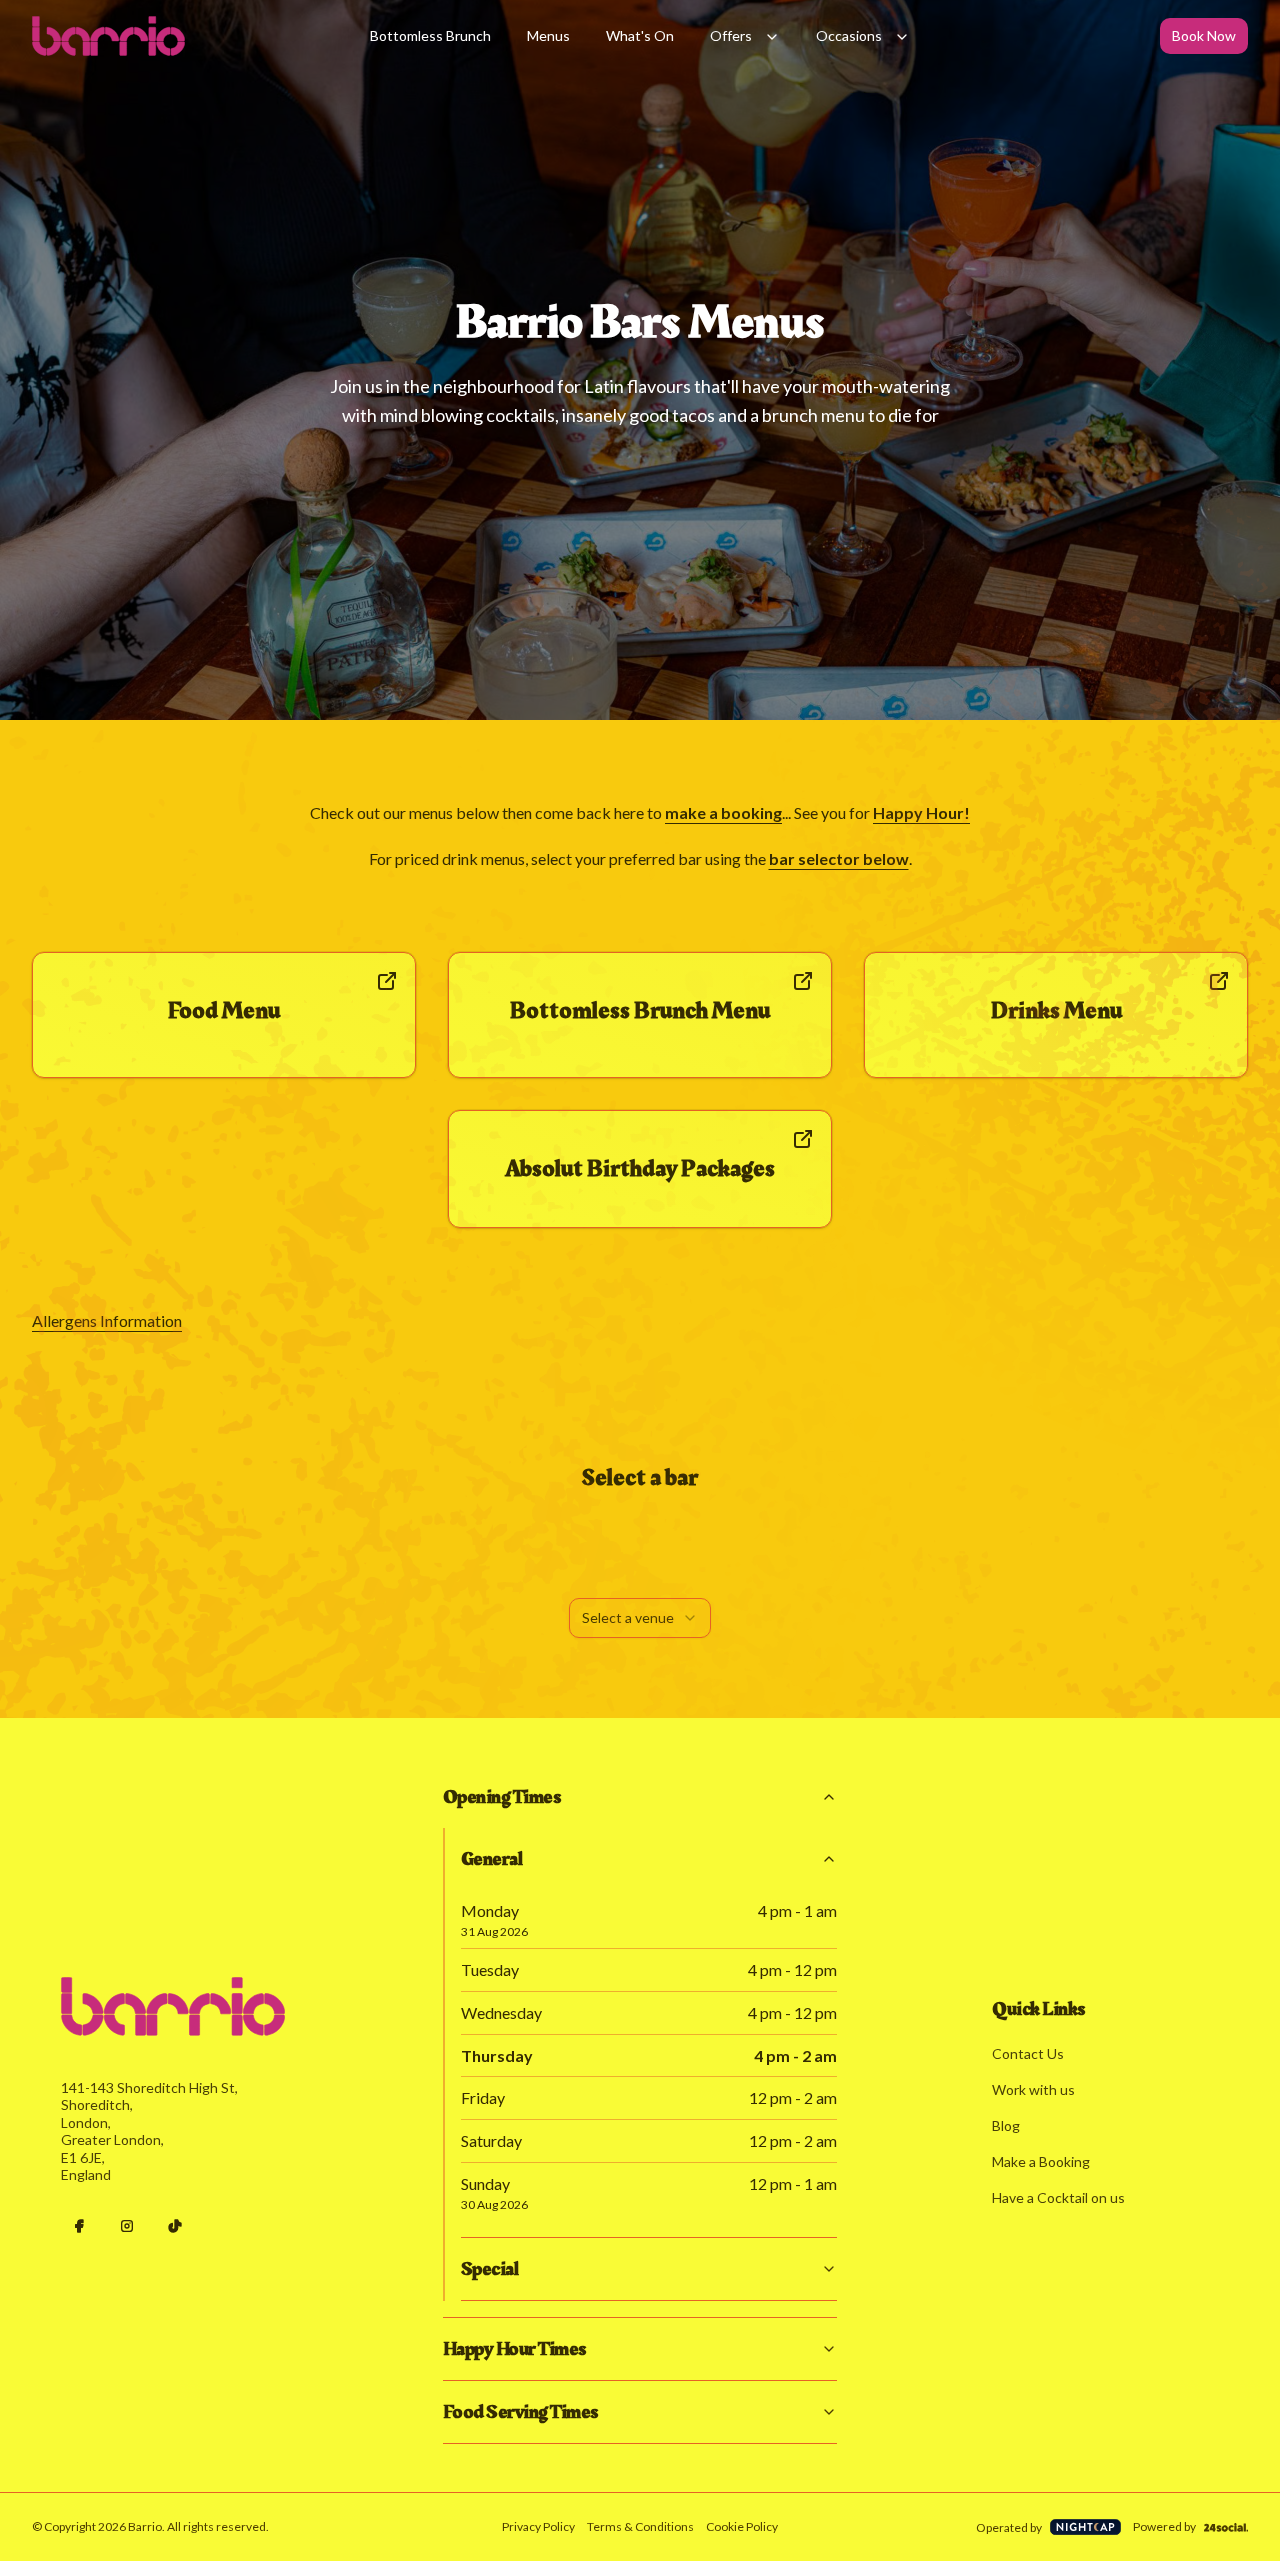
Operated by (1009, 2527)
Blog (1006, 2125)
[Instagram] (127, 2226)
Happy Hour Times (514, 2349)
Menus (548, 35)
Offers (731, 35)
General (492, 1859)
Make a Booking (1041, 2161)
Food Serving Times (520, 2412)
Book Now (1204, 35)
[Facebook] (79, 2226)
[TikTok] (175, 2226)
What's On (640, 35)
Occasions (849, 35)
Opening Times (502, 1797)
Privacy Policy (538, 2526)
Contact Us (1028, 2053)
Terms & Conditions (640, 2526)
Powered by (1164, 2526)
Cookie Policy (742, 2526)
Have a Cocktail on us (1058, 2197)
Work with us (1033, 2089)
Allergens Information (107, 1320)
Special (490, 2269)
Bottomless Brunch (430, 35)
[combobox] (640, 1618)
